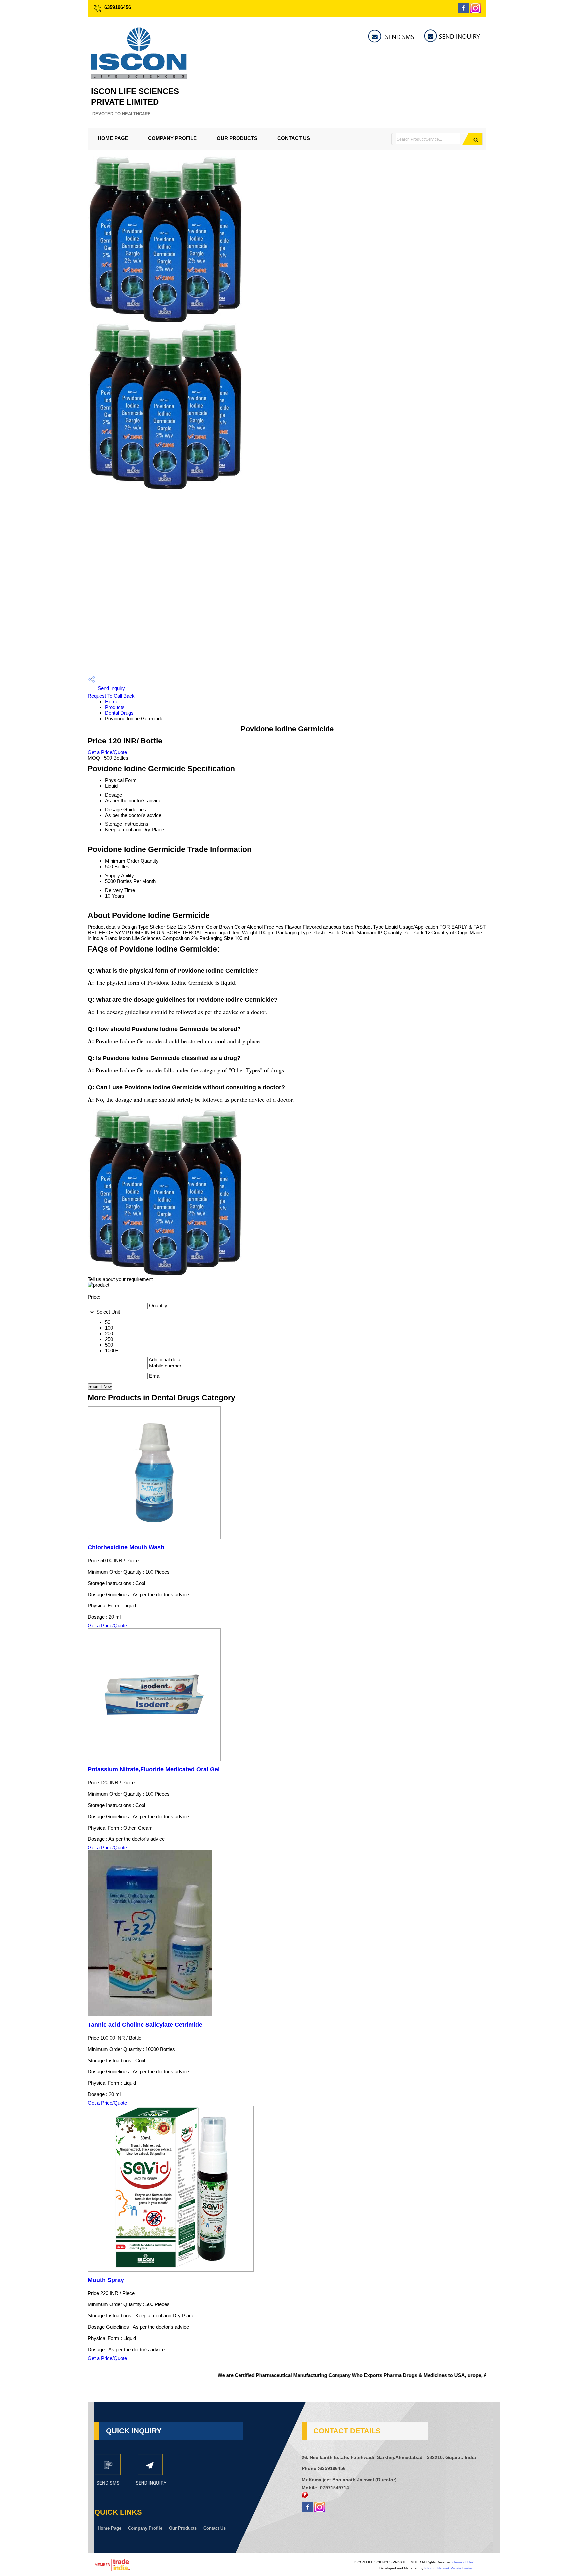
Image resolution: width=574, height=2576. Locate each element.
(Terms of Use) (463, 2562)
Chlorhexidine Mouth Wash (126, 1547)
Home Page (113, 138)
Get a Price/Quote (107, 752)
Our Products (237, 138)
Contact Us (294, 138)
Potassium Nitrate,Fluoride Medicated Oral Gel (154, 1769)
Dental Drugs (119, 713)
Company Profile (172, 138)
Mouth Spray (106, 2280)
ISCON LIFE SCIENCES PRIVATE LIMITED (135, 101)
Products (115, 707)
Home (112, 702)
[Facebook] (463, 11)
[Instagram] (475, 11)
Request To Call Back (111, 696)
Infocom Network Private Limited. (449, 2568)
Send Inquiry (111, 688)
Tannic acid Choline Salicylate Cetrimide (145, 2025)
